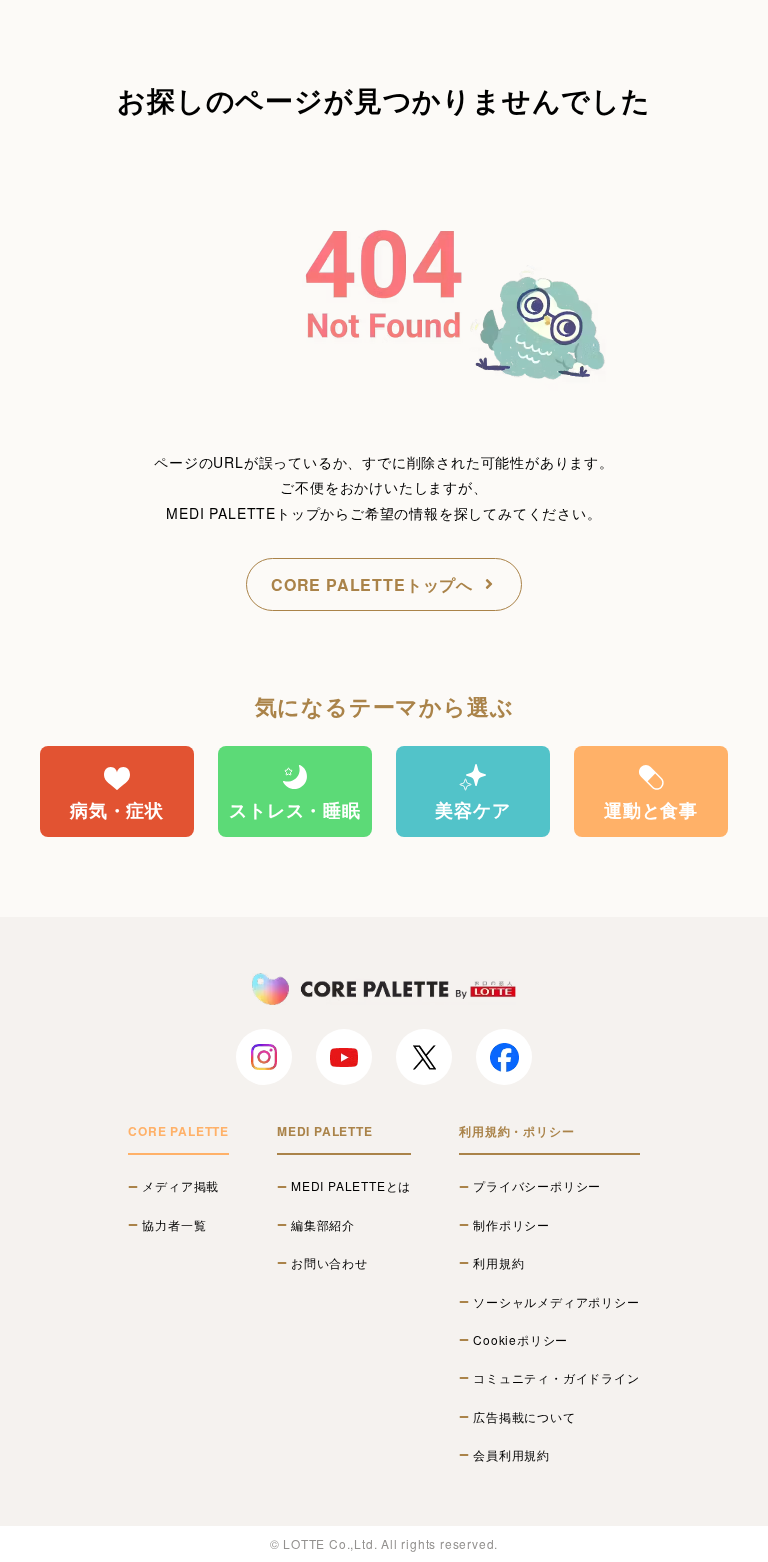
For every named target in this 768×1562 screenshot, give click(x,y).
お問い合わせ (329, 1263)
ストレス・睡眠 (295, 810)
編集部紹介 (323, 1225)
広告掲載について (524, 1417)
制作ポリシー (511, 1225)
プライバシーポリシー (537, 1186)
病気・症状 (117, 810)
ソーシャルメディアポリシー (556, 1302)
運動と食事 (651, 810)
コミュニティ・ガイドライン (556, 1378)
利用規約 (498, 1263)
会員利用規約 (511, 1455)
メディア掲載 (180, 1186)
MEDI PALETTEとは (351, 1186)
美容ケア (472, 810)
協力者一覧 (174, 1225)
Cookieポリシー (520, 1340)
